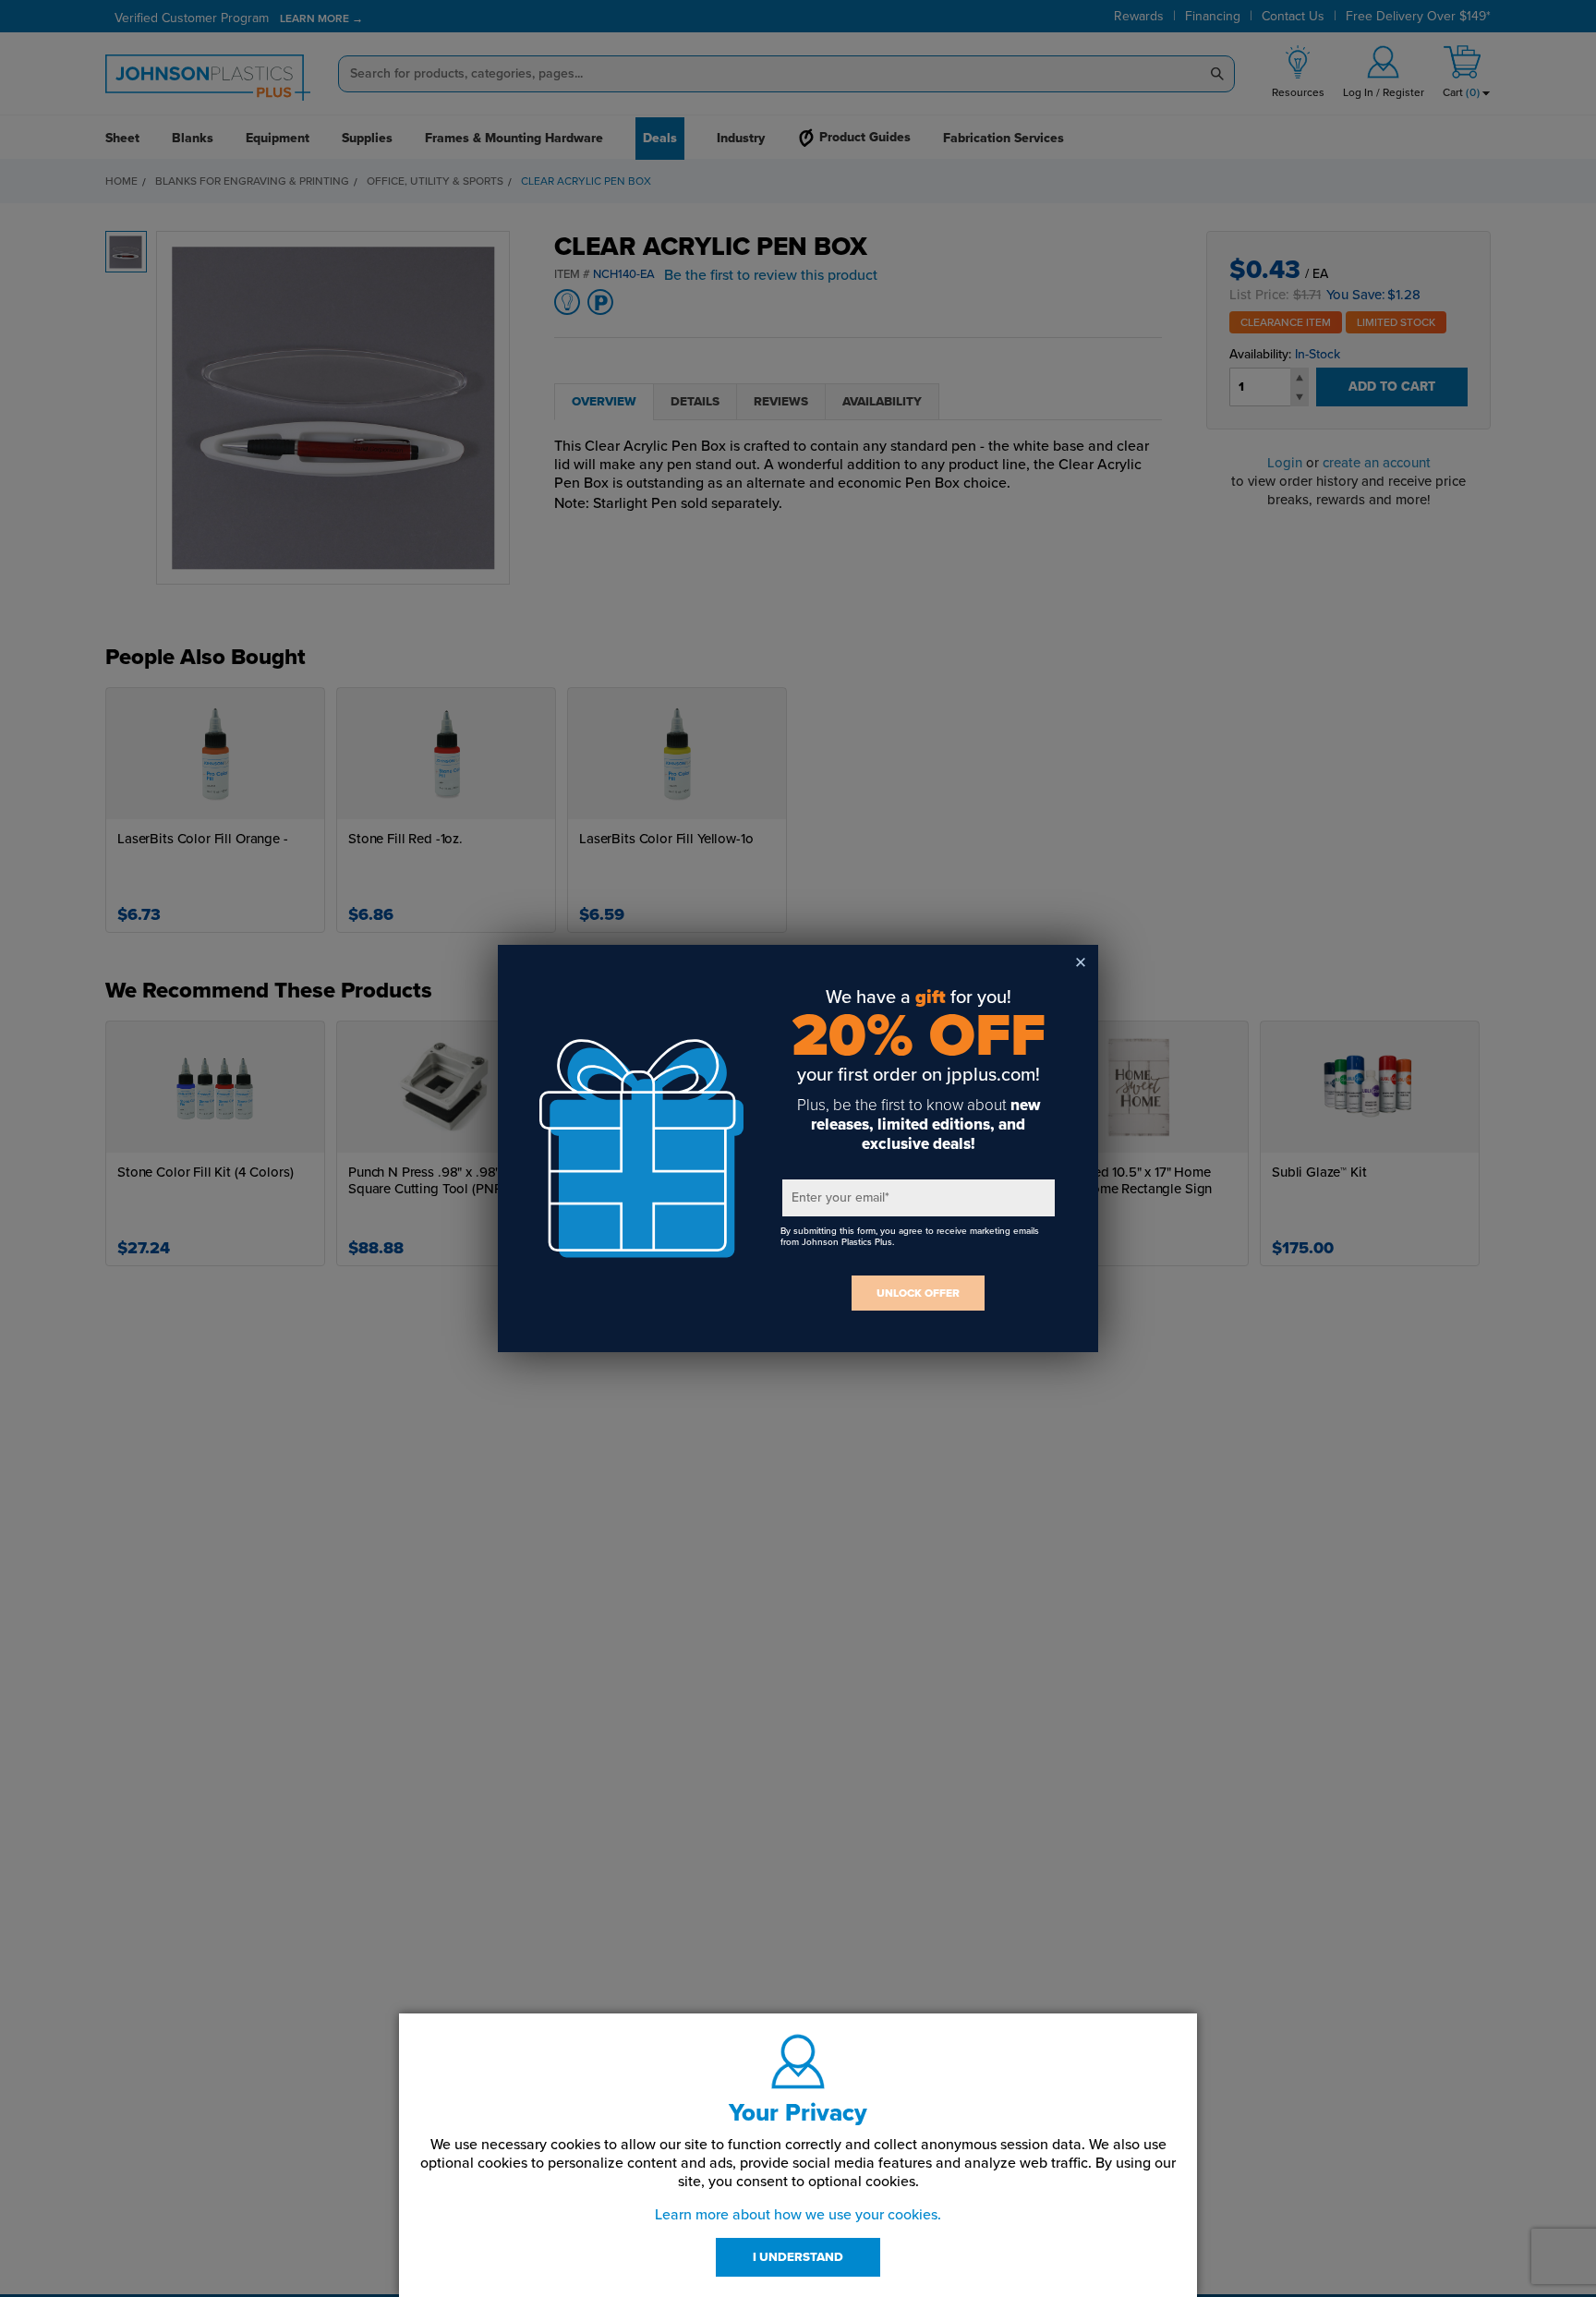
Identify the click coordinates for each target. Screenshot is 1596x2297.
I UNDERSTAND (798, 2257)
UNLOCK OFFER (918, 1293)
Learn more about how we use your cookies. (798, 2215)
